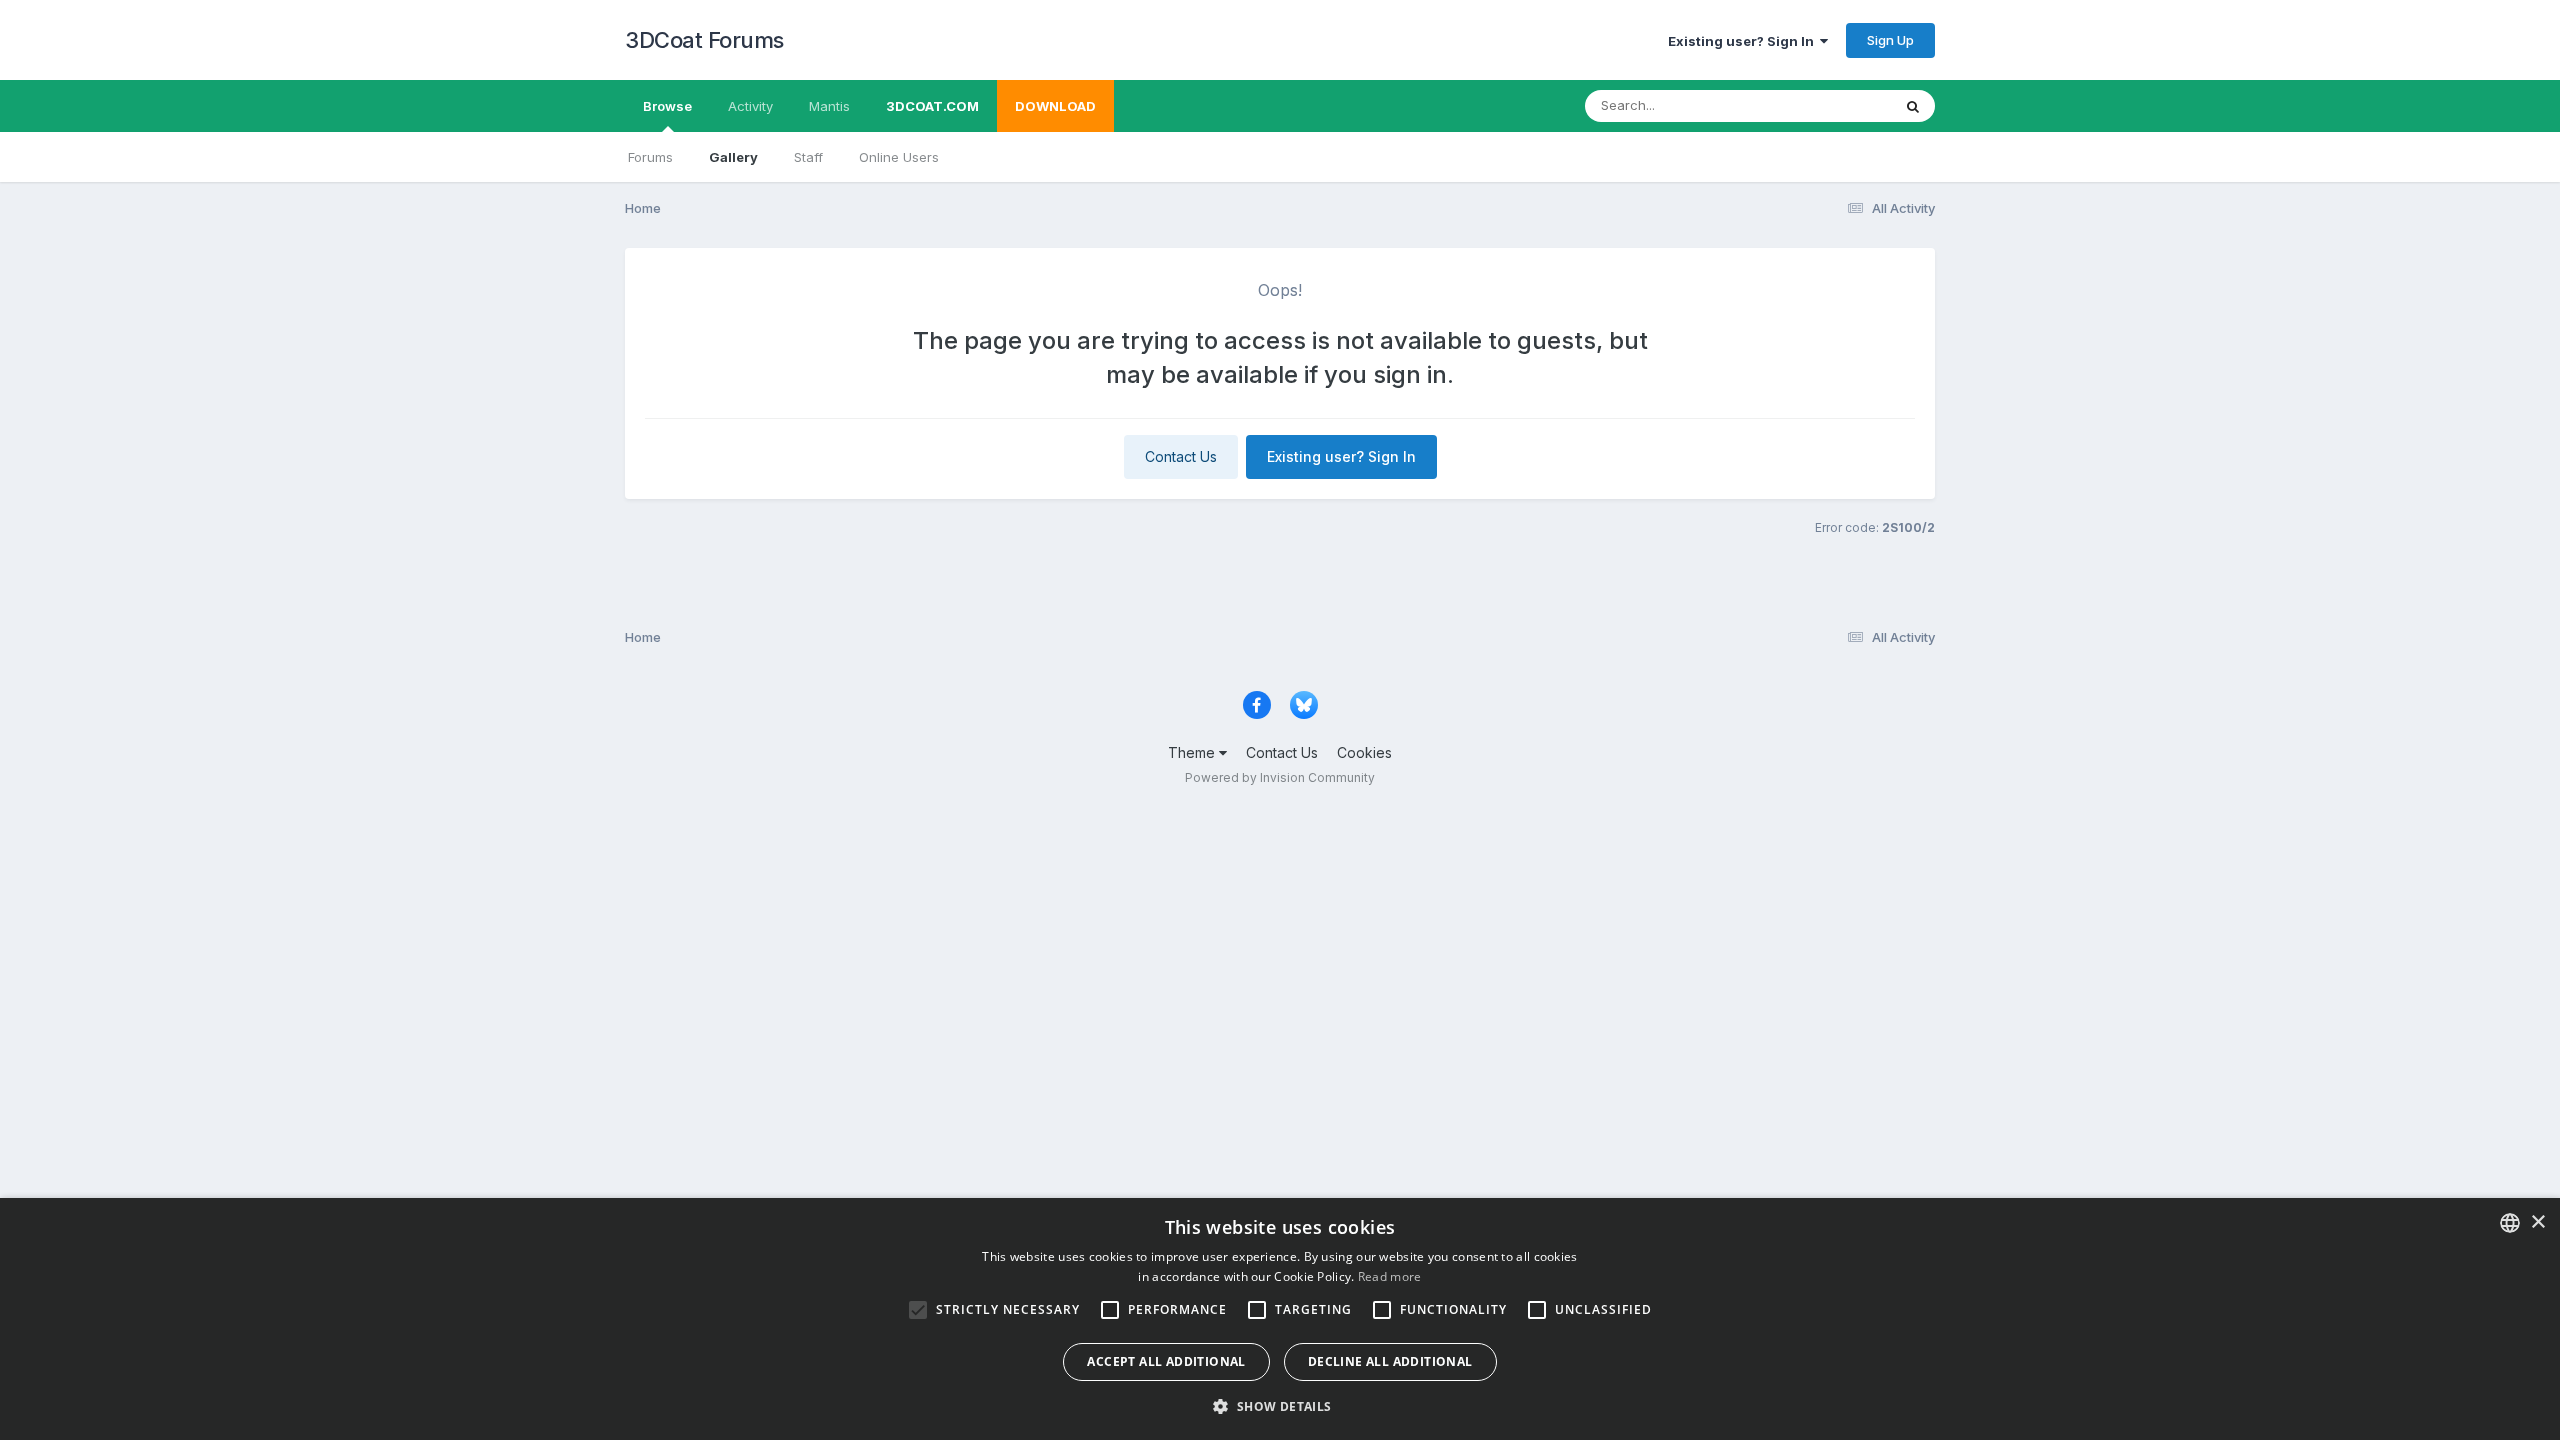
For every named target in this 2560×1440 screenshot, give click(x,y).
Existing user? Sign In (1744, 41)
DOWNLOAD (1055, 106)
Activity (750, 106)
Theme (1193, 752)
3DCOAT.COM (932, 106)
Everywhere (1829, 105)
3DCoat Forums (704, 40)
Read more (1390, 1276)
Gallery (733, 157)
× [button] (2537, 1222)
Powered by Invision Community (1280, 777)
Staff (808, 157)
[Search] (1913, 106)
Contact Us (1181, 456)
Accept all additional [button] (1166, 1361)
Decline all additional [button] (1390, 1361)
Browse (667, 106)
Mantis (829, 106)
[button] (1279, 1406)
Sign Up (1890, 40)
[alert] (1280, 1319)
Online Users (899, 157)
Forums (650, 157)
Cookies (1364, 752)
